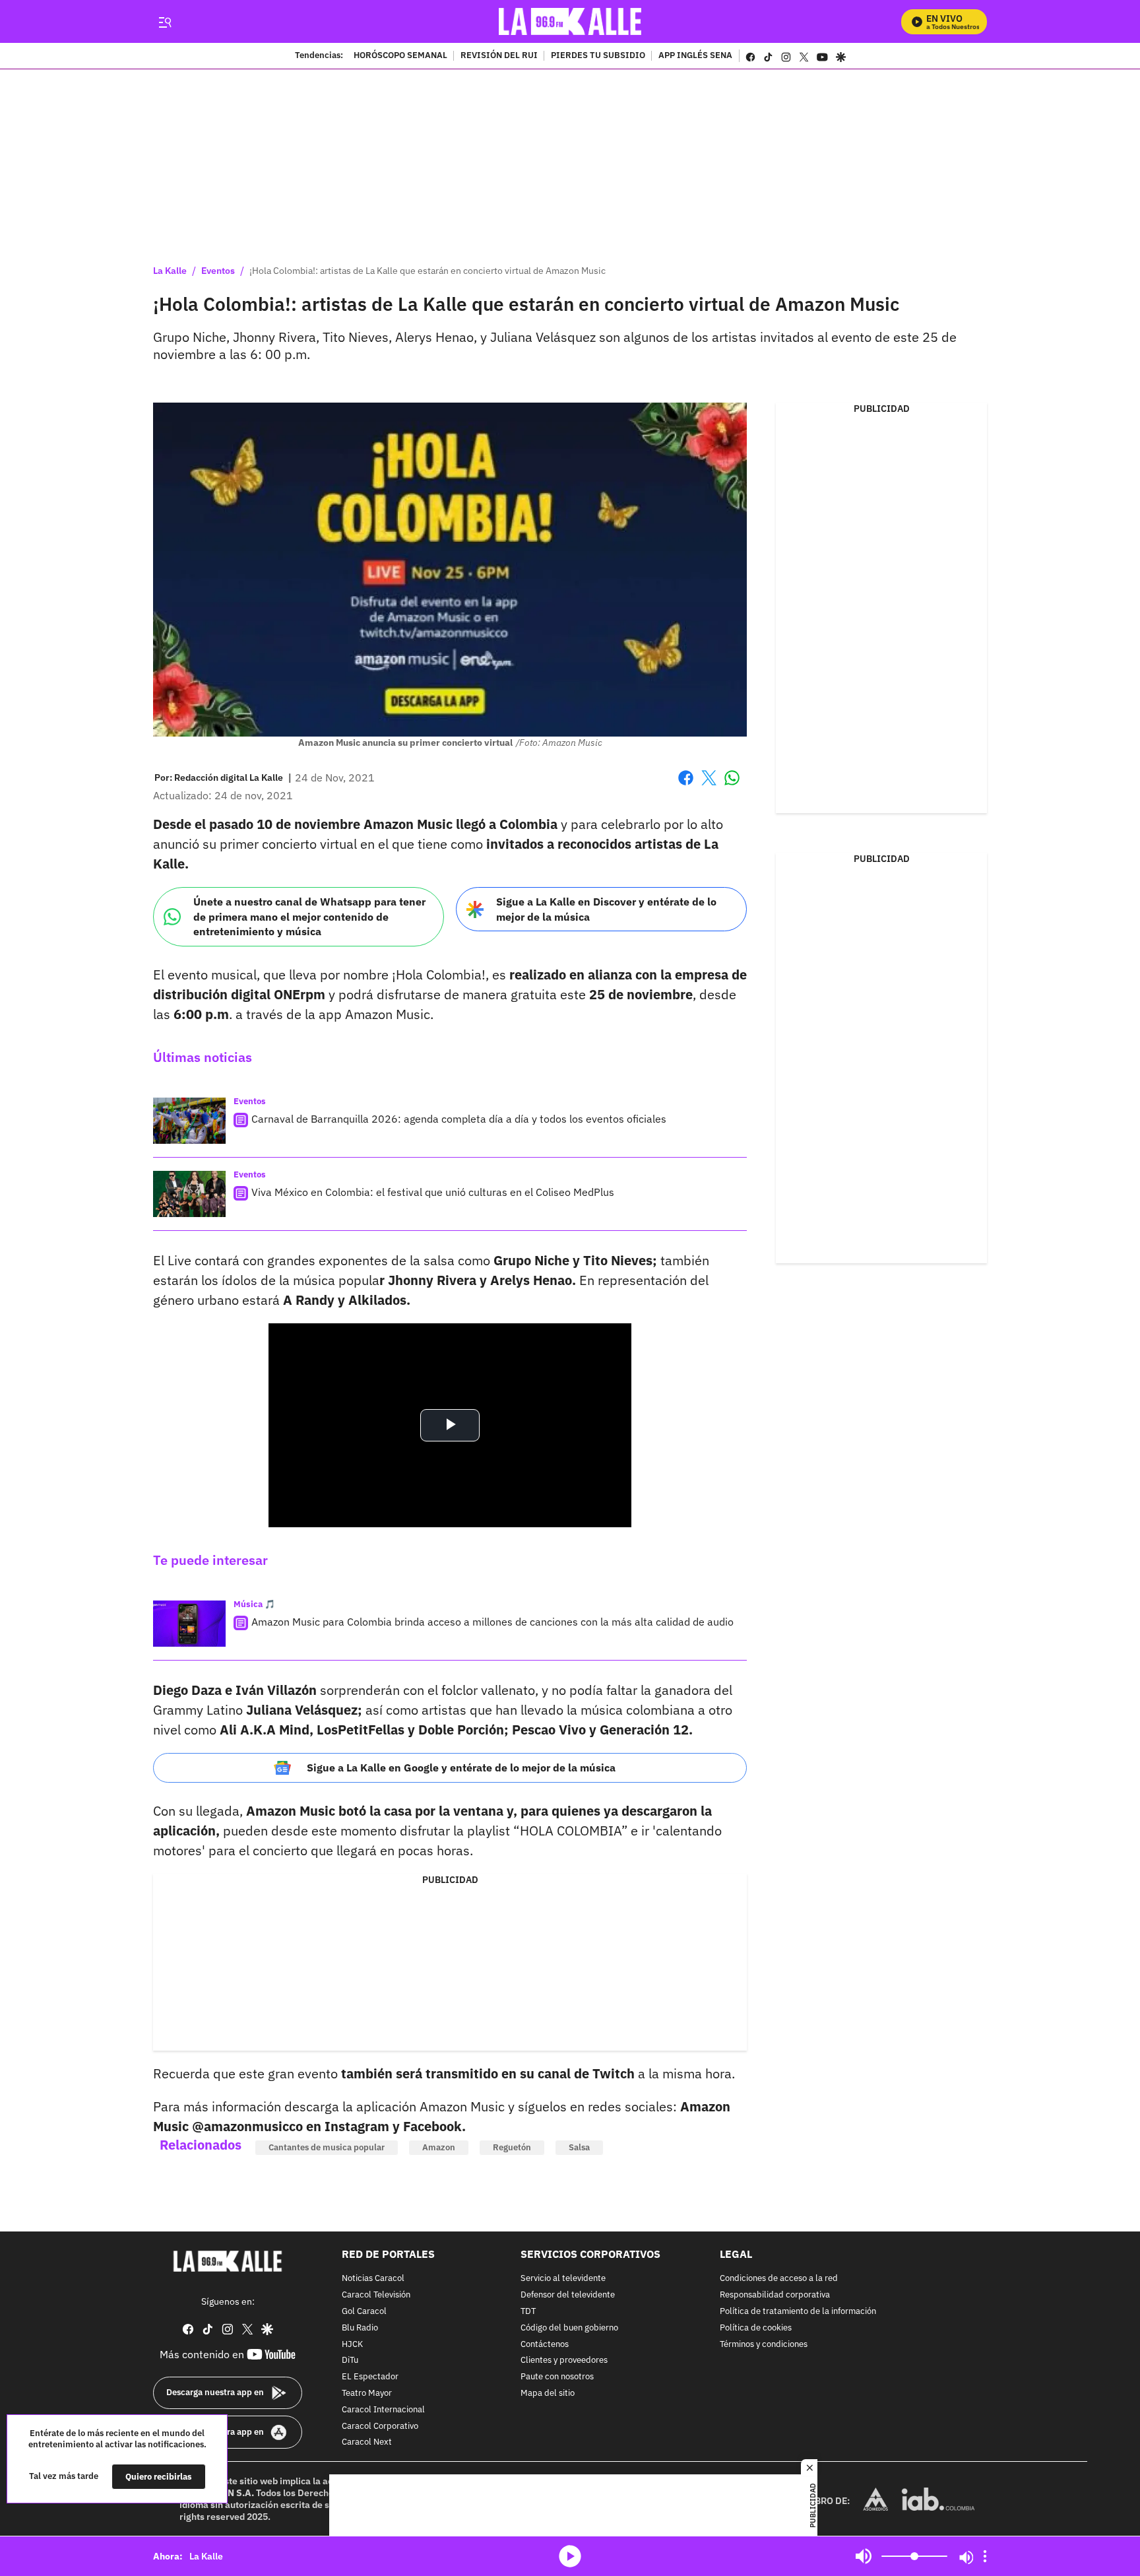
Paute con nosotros (557, 2377)
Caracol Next (367, 2443)
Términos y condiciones (764, 2345)
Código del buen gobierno (569, 2328)
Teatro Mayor (367, 2394)
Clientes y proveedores (564, 2361)
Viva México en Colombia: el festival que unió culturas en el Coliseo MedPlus (433, 1192)
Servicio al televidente (563, 2279)
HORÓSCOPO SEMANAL (400, 56)
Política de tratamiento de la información (798, 2312)
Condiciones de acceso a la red (779, 2279)
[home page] (570, 21)
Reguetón (512, 2147)
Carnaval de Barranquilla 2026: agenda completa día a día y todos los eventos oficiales (459, 1119)
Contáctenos (545, 2345)
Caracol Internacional (383, 2410)
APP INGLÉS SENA (695, 56)
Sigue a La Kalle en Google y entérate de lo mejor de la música (461, 1767)
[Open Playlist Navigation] (985, 2556)
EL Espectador (370, 2377)
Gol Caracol (364, 2312)
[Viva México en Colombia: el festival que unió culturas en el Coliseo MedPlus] (189, 1194)
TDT (528, 2312)
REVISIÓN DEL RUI (499, 56)
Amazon (439, 2147)
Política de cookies (756, 2328)
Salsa (579, 2147)
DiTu (350, 2361)
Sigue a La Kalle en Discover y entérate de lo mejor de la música (606, 909)
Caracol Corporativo (380, 2427)
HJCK (352, 2345)
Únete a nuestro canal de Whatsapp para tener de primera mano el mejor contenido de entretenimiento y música (309, 916)
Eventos (218, 271)
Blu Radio (360, 2328)
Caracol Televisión (376, 2295)
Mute (864, 2556)
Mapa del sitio (548, 2394)
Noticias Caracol (373, 2279)
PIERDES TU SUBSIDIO (598, 56)
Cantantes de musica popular (327, 2147)
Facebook (686, 786)
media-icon (570, 2556)
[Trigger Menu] (165, 22)
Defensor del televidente (568, 2295)
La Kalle (170, 271)
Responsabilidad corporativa (775, 2295)
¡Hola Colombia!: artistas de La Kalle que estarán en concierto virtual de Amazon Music (427, 271)
